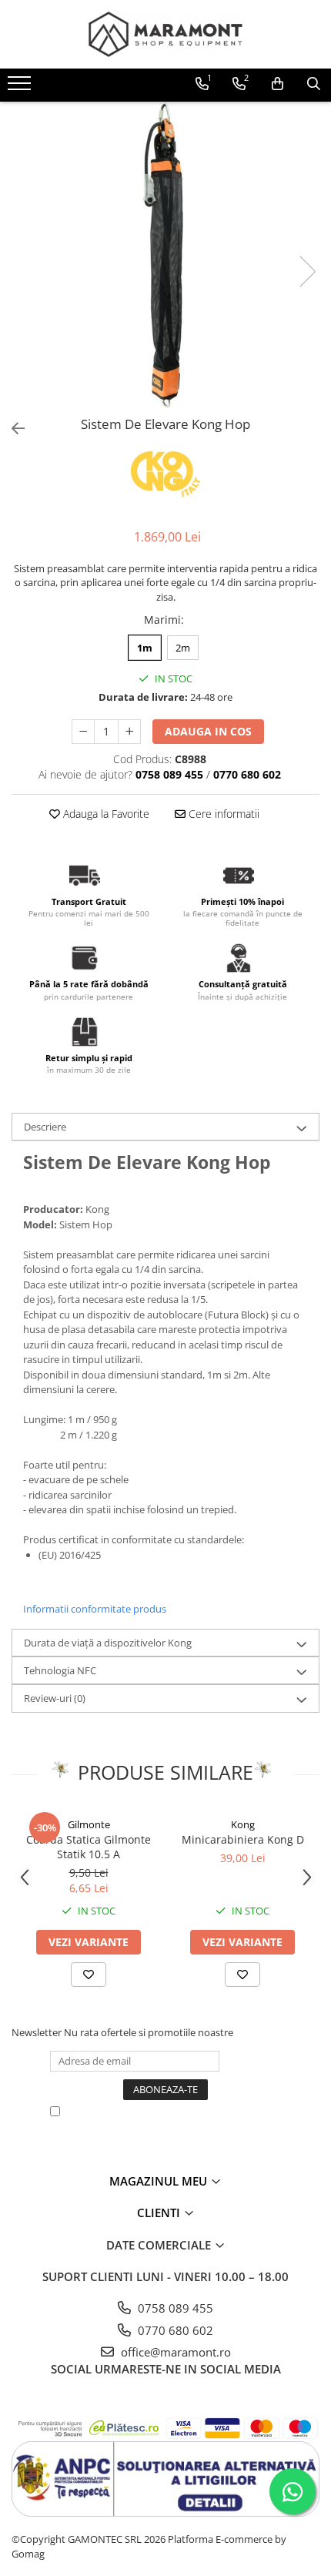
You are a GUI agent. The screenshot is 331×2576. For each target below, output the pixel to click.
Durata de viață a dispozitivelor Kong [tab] (108, 1643)
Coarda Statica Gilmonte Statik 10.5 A (89, 1847)
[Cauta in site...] (314, 84)
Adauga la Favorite (105, 814)
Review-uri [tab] (55, 1698)
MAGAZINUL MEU (160, 2181)
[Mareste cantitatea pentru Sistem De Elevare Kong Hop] (129, 732)
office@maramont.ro (174, 2352)
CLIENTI (160, 2213)
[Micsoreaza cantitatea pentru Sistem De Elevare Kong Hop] (83, 732)
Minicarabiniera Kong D (243, 1839)
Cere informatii (222, 814)
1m (145, 648)
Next (307, 271)
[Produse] (21, 88)
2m (183, 648)
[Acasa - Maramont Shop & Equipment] (165, 34)
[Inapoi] (12, 429)
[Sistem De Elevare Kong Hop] (165, 256)
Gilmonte (89, 1824)
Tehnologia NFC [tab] (60, 1670)
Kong (243, 1824)
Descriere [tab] (45, 1127)
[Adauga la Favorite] (89, 1975)
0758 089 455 (174, 2308)
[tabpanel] (165, 256)
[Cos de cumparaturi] (278, 84)
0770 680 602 (174, 2330)
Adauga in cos (208, 731)
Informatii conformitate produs (95, 1609)
